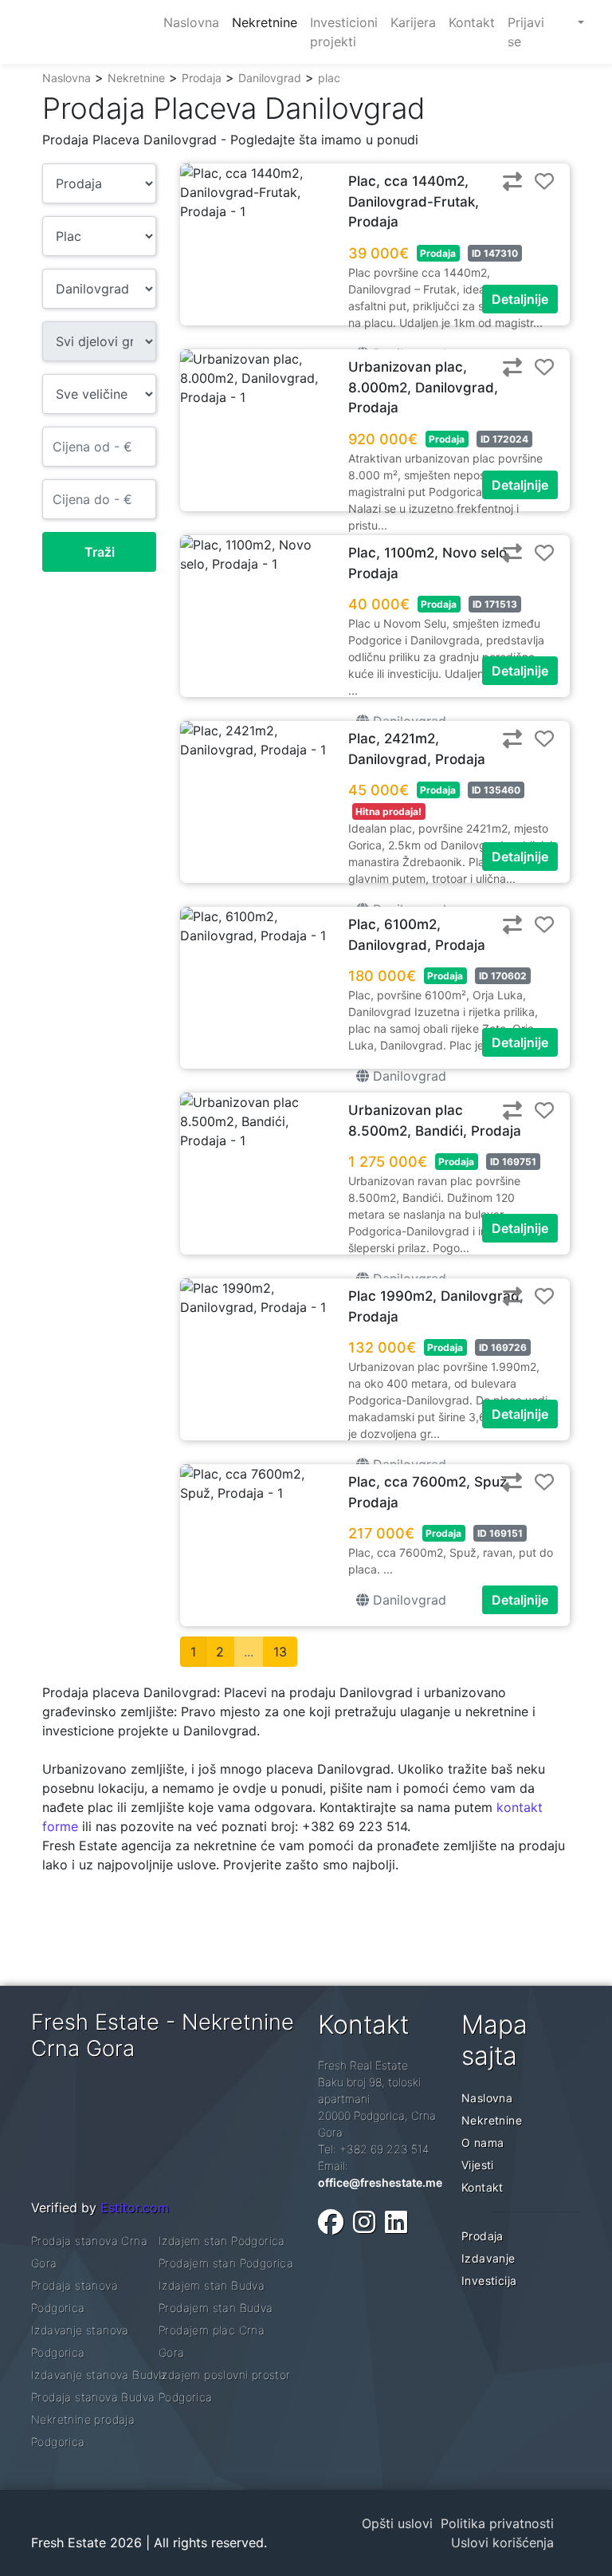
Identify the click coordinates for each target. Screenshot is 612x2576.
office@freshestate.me (380, 2182)
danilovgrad (408, 1076)
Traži (100, 552)
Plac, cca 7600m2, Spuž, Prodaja (430, 1492)
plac (329, 78)
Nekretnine (136, 78)
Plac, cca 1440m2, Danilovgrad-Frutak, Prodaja (414, 201)
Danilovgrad (270, 78)
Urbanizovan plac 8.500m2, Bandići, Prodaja (435, 1121)
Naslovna (67, 78)
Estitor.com (135, 2208)
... (249, 1652)
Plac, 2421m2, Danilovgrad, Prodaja (417, 749)
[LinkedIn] (396, 2222)
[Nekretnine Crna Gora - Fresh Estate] (88, 32)
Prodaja (202, 78)
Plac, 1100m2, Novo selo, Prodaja (430, 563)
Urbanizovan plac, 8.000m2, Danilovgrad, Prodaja (423, 387)
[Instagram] (364, 2222)
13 (280, 1652)
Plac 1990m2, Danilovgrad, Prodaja (436, 1306)
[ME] (566, 22)
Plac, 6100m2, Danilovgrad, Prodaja (417, 935)
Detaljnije (520, 299)
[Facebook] (331, 2222)
